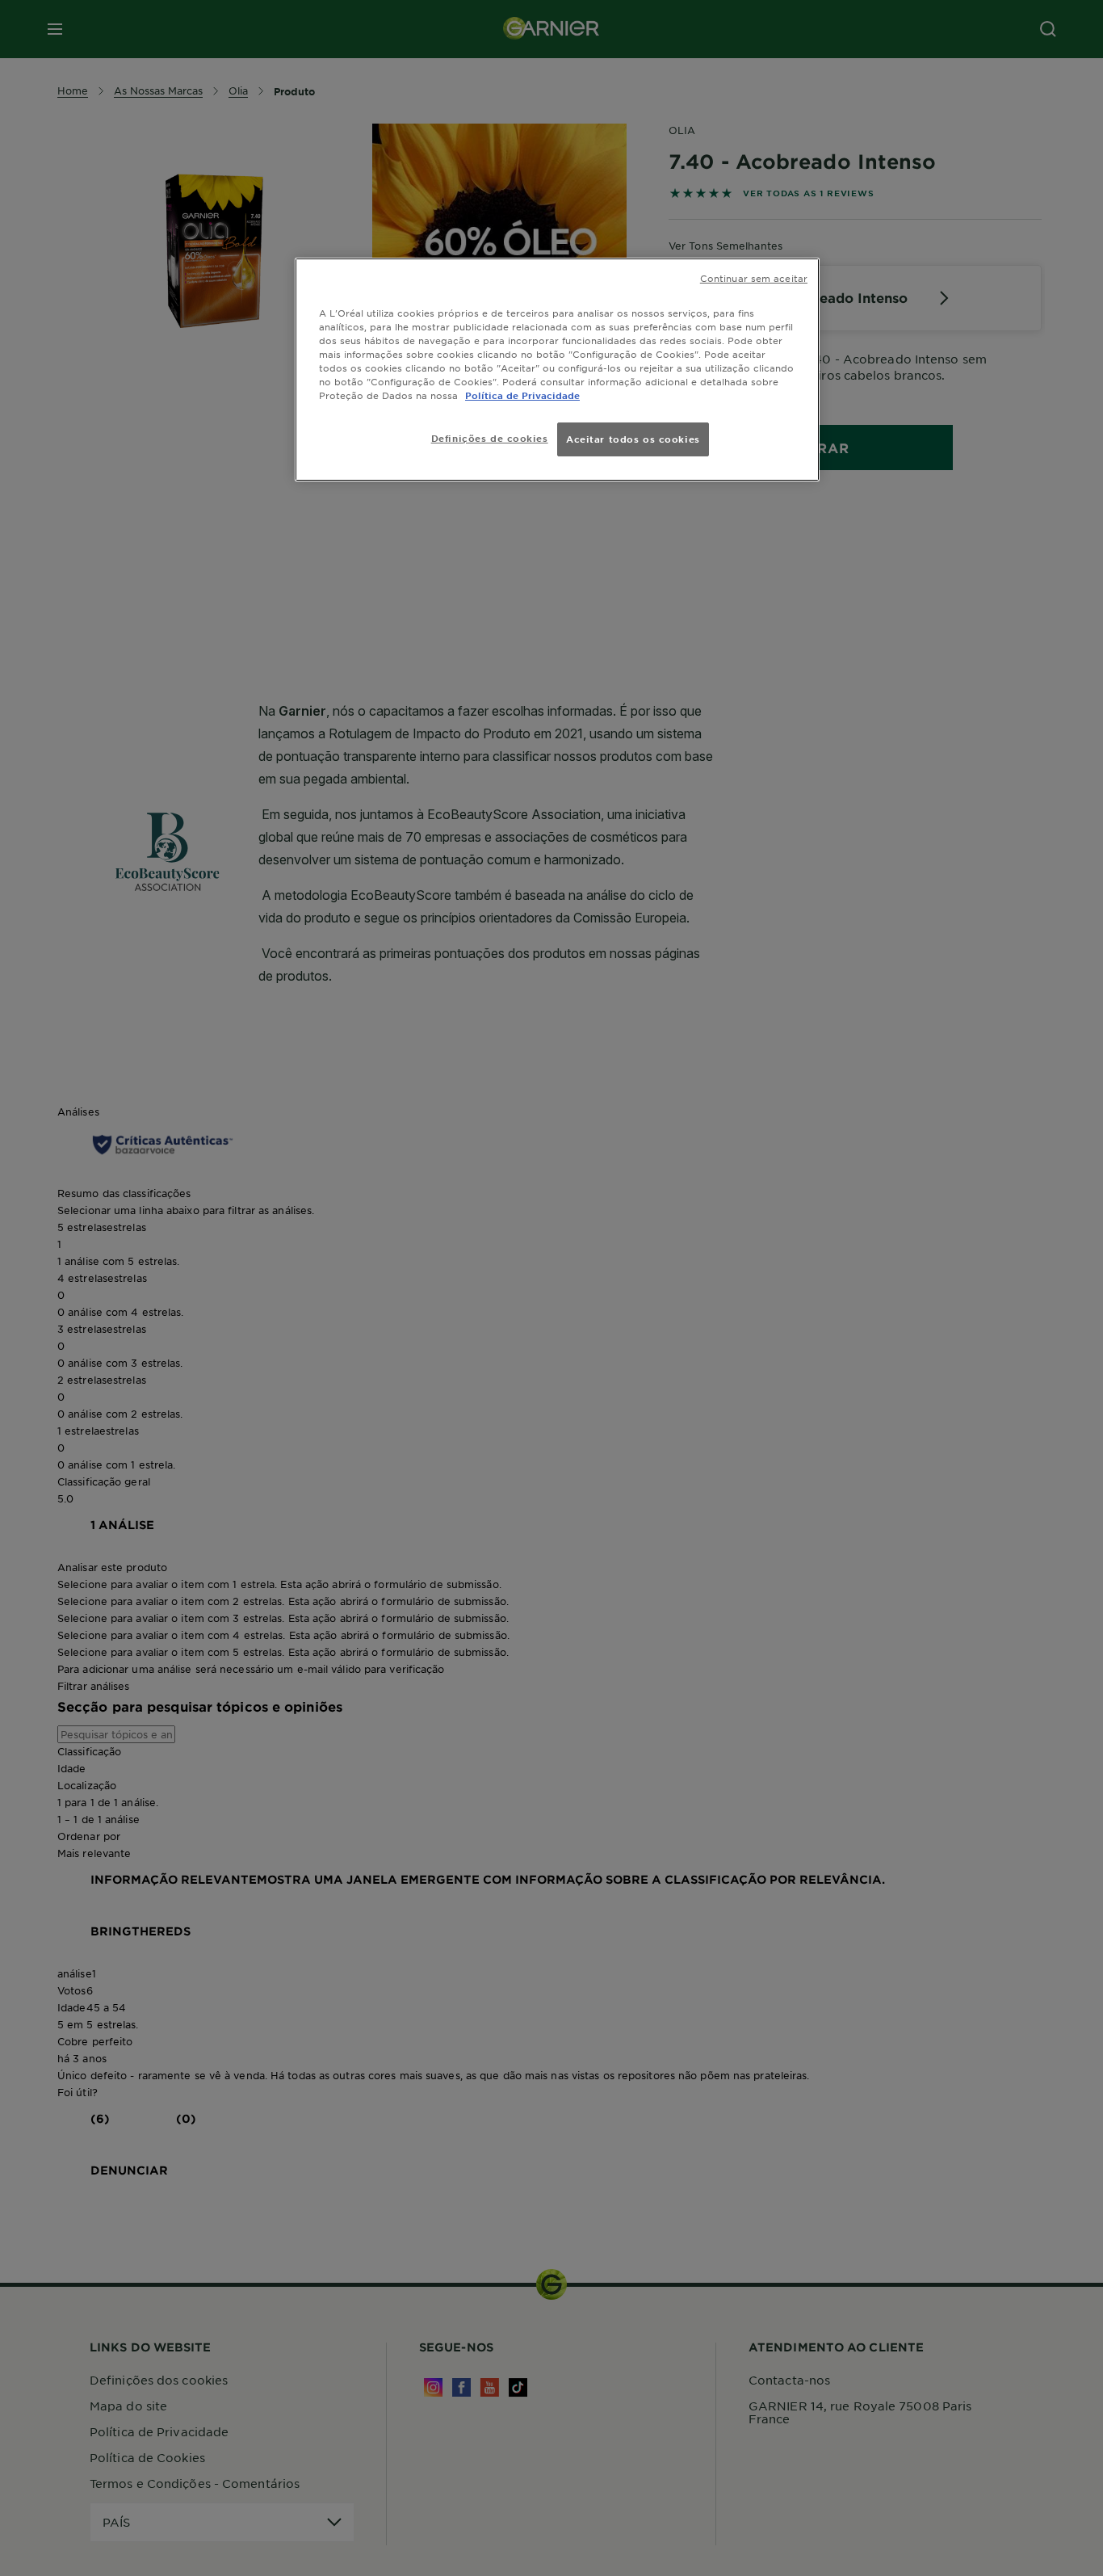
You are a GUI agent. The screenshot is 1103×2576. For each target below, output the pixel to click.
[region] (557, 370)
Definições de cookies (490, 438)
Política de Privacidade (522, 395)
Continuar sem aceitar (754, 278)
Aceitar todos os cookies (633, 439)
